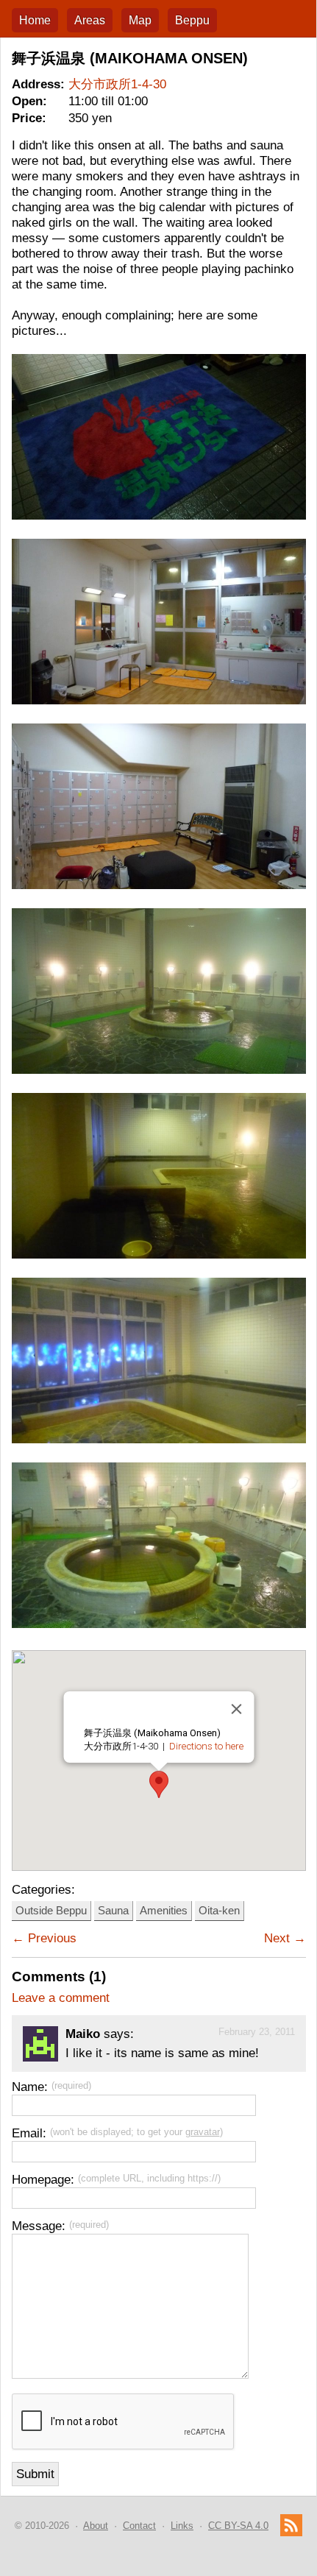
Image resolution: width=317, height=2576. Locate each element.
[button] (159, 1784)
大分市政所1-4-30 (117, 84)
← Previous (44, 1938)
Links (182, 2526)
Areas (90, 20)
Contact (139, 2526)
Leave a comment (61, 1998)
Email (27, 2133)
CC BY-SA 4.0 (238, 2526)
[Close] (236, 1709)
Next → (285, 1938)
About (96, 2526)
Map (140, 20)
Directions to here (206, 1746)
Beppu (192, 20)
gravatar (203, 2132)
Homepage (41, 2179)
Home (35, 20)
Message (37, 2226)
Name (28, 2087)
